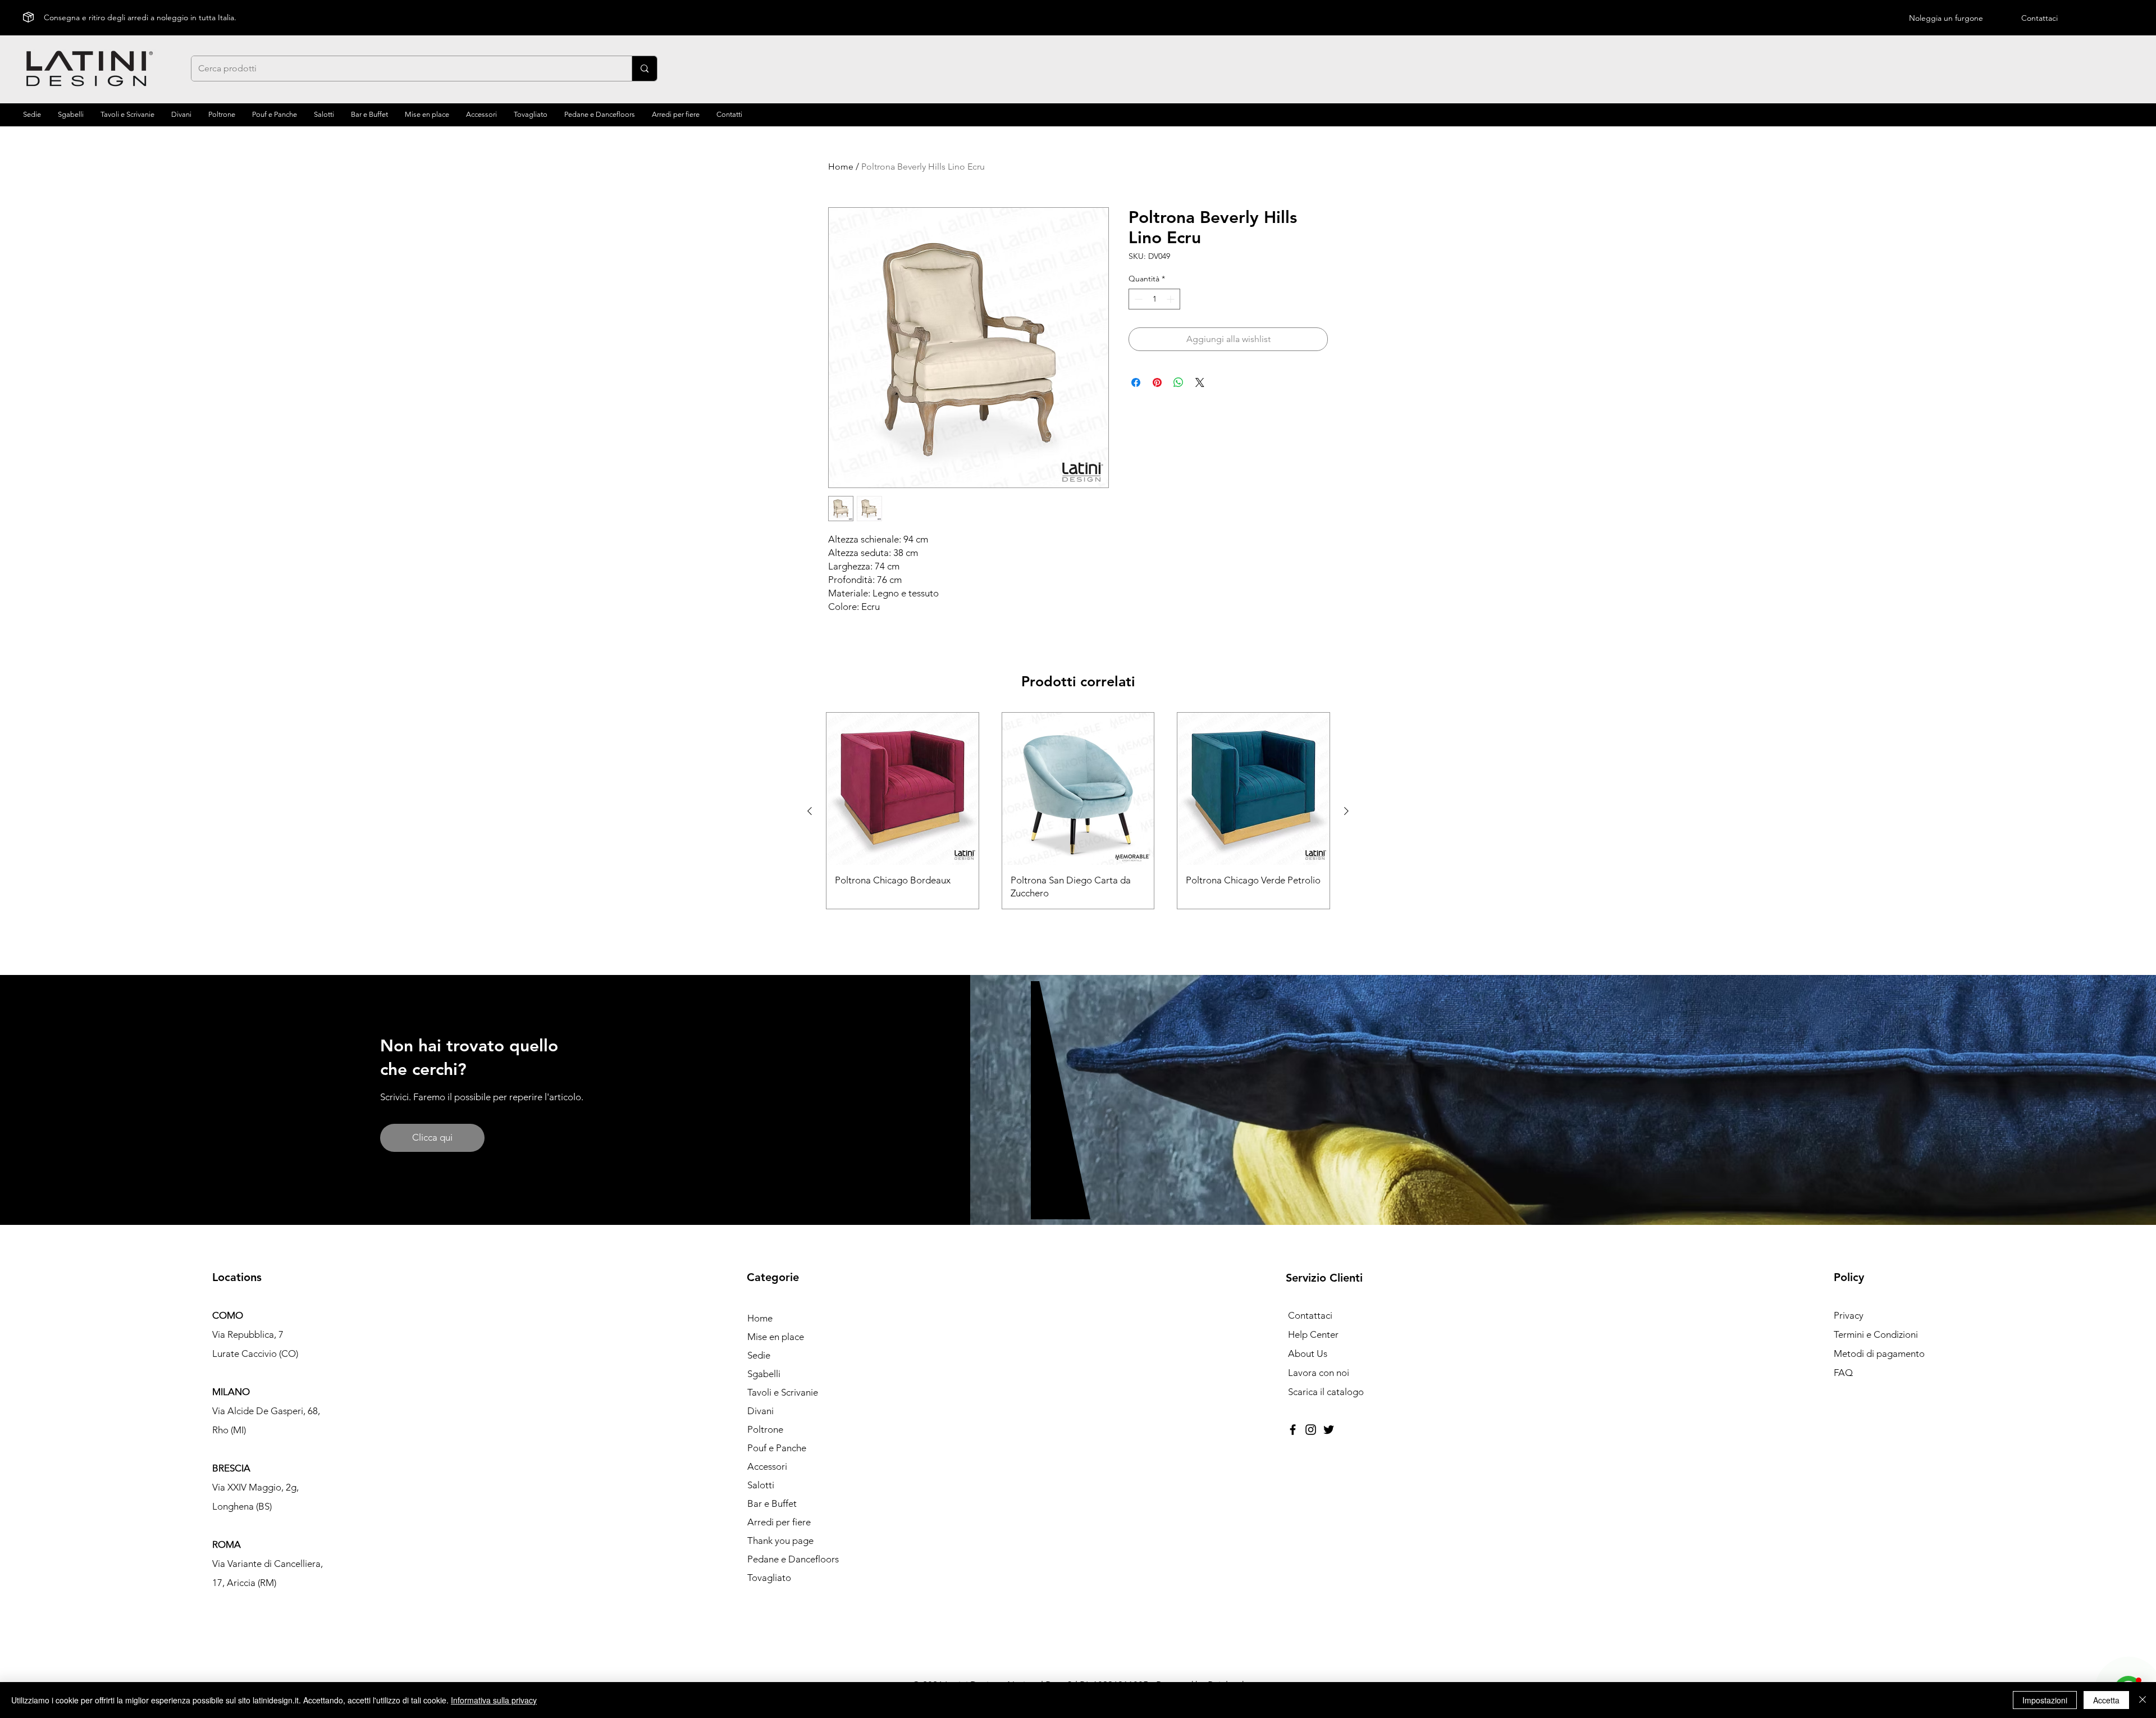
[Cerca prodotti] (644, 69)
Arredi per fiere (779, 1522)
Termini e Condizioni (1876, 1334)
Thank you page (780, 1541)
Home (841, 167)
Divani (760, 1411)
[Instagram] (1311, 1430)
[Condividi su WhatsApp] (1179, 382)
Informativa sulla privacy (494, 1700)
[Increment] (1171, 299)
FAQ (1843, 1373)
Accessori (767, 1466)
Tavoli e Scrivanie (783, 1392)
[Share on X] (1200, 382)
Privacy (1849, 1315)
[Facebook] (1293, 1430)
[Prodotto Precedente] (810, 811)
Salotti (761, 1485)
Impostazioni (2045, 1700)
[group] (1078, 811)
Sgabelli (764, 1374)
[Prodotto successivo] (1346, 811)
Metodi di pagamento (1879, 1354)
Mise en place (776, 1337)
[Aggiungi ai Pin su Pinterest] (1157, 382)
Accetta (2106, 1700)
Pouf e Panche (777, 1448)
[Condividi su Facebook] (1136, 382)
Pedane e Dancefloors (793, 1559)
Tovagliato (769, 1578)
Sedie (759, 1355)
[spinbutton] (1154, 299)
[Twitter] (1329, 1430)
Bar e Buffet (772, 1503)
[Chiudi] (2143, 1700)
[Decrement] (1137, 299)
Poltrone (765, 1429)
